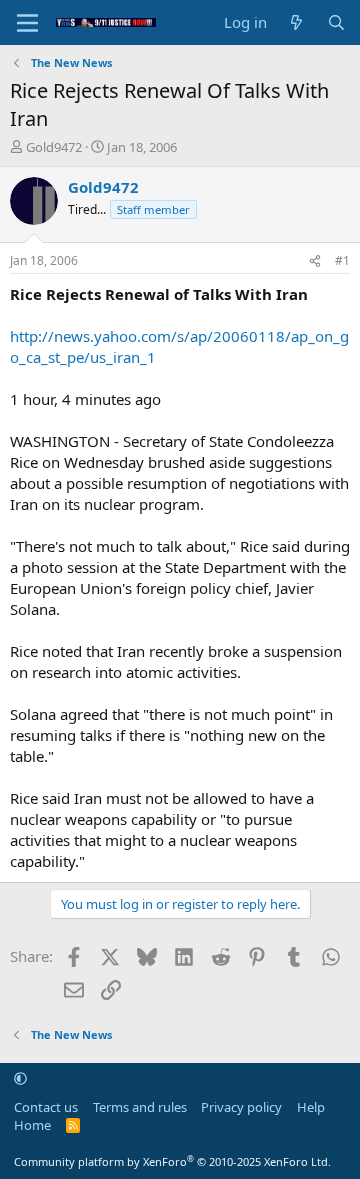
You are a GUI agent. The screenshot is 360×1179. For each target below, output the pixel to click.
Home (32, 1125)
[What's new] (296, 22)
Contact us (46, 1107)
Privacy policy (241, 1107)
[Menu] (27, 23)
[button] (20, 1078)
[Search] (336, 22)
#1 (342, 260)
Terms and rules (140, 1107)
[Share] (315, 261)
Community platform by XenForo (172, 1161)
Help (311, 1107)
